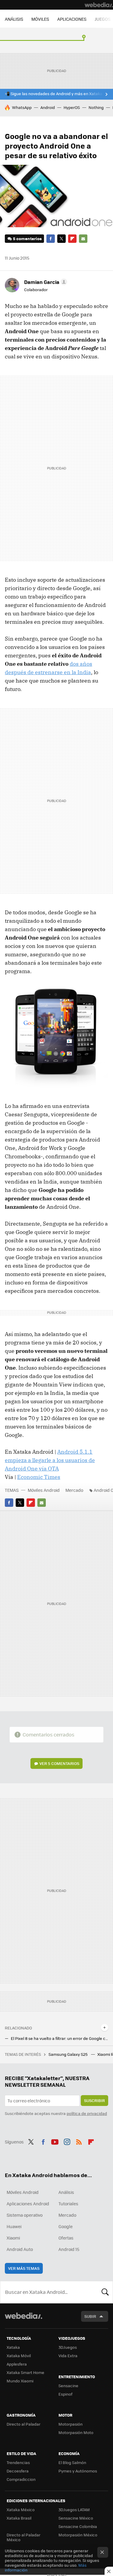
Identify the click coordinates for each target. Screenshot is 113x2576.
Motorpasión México (78, 2535)
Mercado (74, 1490)
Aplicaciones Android (28, 2203)
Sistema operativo (25, 2215)
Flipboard (72, 239)
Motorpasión (71, 2424)
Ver (59, 1763)
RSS (79, 2141)
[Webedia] (99, 5)
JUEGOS (103, 19)
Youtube (55, 2141)
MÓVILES (40, 19)
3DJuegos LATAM (74, 2510)
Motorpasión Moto (76, 2432)
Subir (90, 2316)
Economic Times (39, 1477)
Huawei (14, 2226)
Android (48, 107)
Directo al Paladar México (24, 2537)
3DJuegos (68, 2347)
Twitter (61, 239)
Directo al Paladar (24, 2424)
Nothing (96, 107)
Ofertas (66, 2238)
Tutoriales (68, 2203)
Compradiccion (21, 2479)
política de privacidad (87, 2113)
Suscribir (94, 2100)
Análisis (66, 2192)
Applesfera (17, 2364)
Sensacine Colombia (78, 2526)
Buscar (105, 2292)
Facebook (51, 239)
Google (66, 2226)
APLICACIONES (72, 19)
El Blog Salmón (72, 2462)
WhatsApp (22, 107)
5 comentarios (27, 238)
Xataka (13, 2347)
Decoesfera (18, 2471)
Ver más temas (24, 2268)
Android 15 (69, 2249)
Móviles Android (44, 1490)
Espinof (65, 2394)
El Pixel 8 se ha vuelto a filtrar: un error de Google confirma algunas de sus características (60, 2038)
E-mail (83, 239)
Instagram (67, 2141)
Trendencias (18, 2462)
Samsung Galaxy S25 (69, 2054)
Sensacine (68, 2386)
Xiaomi (13, 2238)
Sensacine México (76, 2518)
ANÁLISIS (14, 19)
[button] (45, 282)
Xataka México (21, 2510)
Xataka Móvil (19, 2356)
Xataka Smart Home (25, 2372)
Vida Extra (68, 2356)
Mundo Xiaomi (20, 2381)
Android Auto (20, 2249)
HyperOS (72, 107)
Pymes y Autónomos (78, 2471)
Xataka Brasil (19, 2518)
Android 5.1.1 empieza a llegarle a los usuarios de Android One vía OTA (50, 1460)
